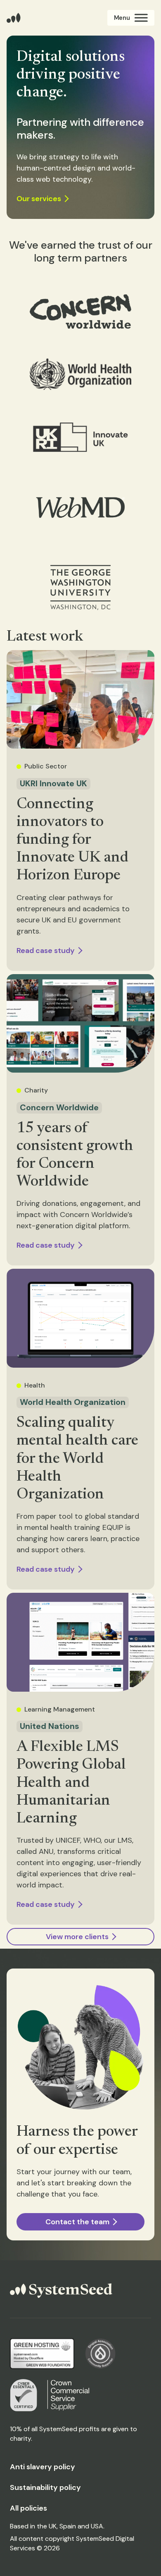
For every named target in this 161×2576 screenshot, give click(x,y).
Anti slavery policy (43, 2467)
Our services (39, 199)
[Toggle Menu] (131, 18)
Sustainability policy (45, 2487)
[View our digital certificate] (24, 2395)
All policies (28, 2508)
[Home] (14, 18)
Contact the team (77, 2222)
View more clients (77, 1937)
